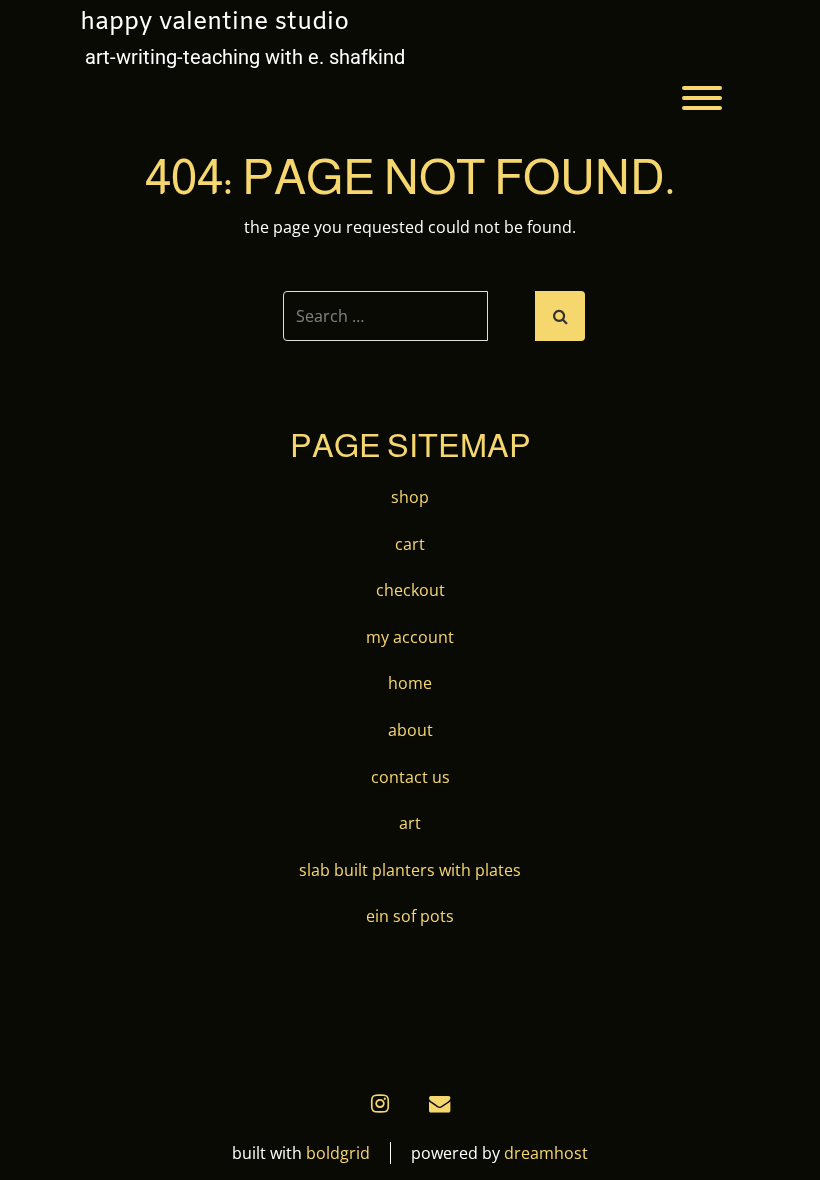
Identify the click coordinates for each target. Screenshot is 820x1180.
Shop (410, 497)
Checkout (410, 590)
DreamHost (546, 1153)
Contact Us (410, 777)
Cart (410, 544)
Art (410, 823)
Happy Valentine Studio (214, 23)
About (410, 730)
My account (410, 637)
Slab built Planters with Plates (410, 870)
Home (410, 683)
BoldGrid (338, 1153)
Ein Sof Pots (410, 916)
